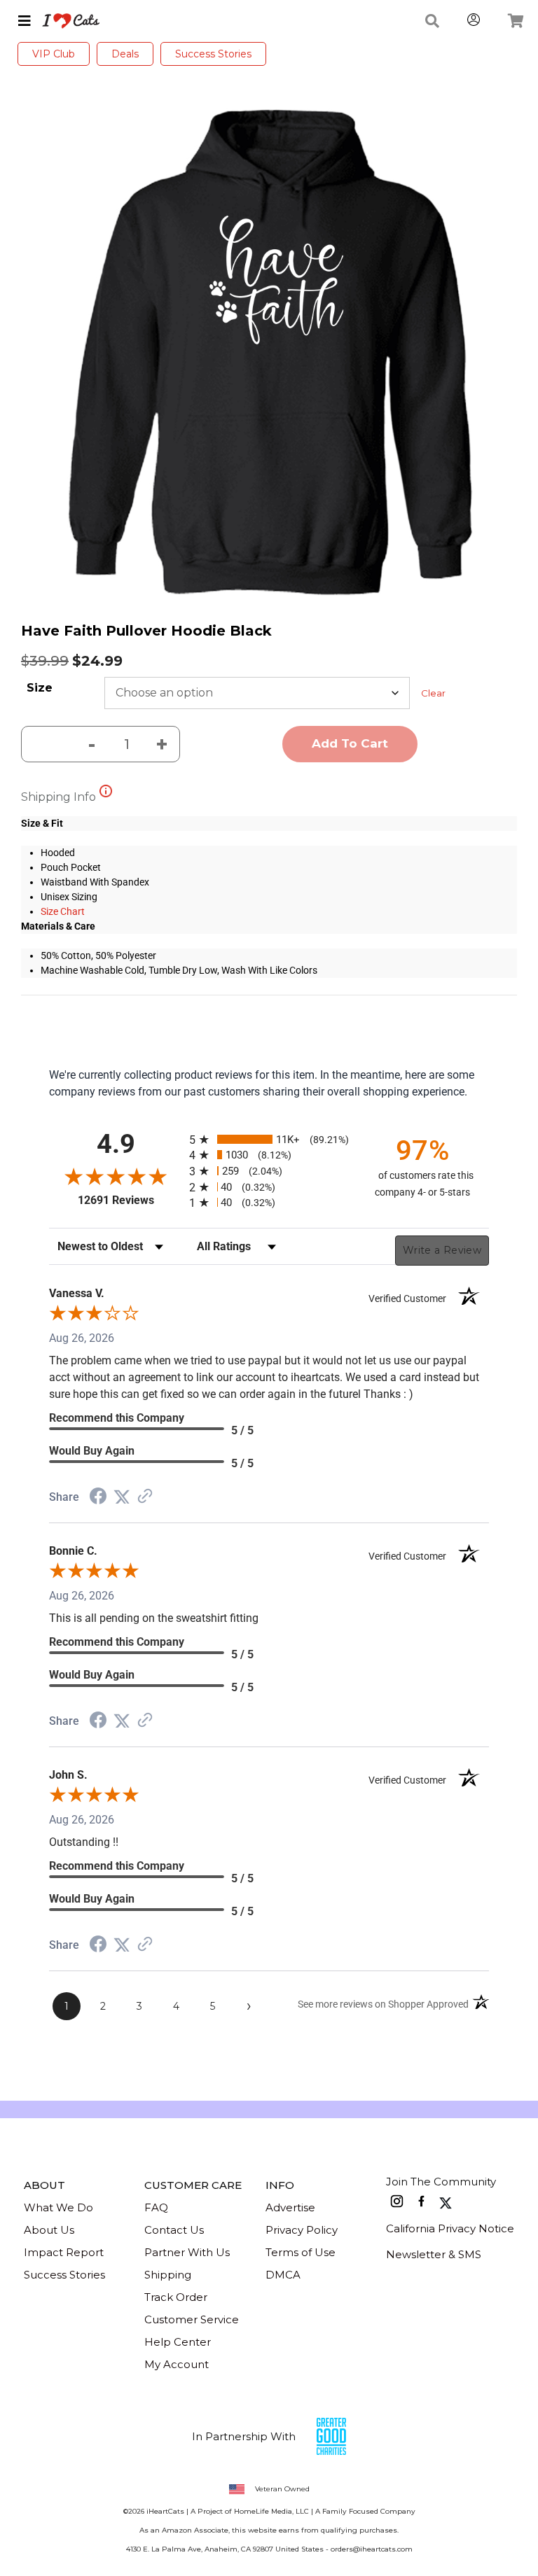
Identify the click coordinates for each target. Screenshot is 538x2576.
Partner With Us (187, 2252)
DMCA (283, 2275)
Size (40, 688)
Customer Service (192, 2319)
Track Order (176, 2297)
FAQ (156, 2207)
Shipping (168, 2275)
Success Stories (213, 54)
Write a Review (442, 1250)
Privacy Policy (302, 2230)
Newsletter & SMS (434, 2254)
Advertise (290, 2207)
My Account (177, 2364)
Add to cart (350, 743)
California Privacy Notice (450, 2228)
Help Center (178, 2342)
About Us (49, 2230)
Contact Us (174, 2230)
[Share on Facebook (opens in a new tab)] (98, 1498)
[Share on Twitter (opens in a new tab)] (122, 1497)
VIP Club (54, 54)
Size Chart (63, 911)
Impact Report (64, 2252)
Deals (125, 54)
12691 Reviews (130, 1200)
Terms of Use (301, 2252)
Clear (433, 693)
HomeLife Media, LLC (271, 2511)
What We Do (58, 2207)
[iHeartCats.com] (65, 21)
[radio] (269, 1139)
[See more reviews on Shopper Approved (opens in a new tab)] (145, 1497)
